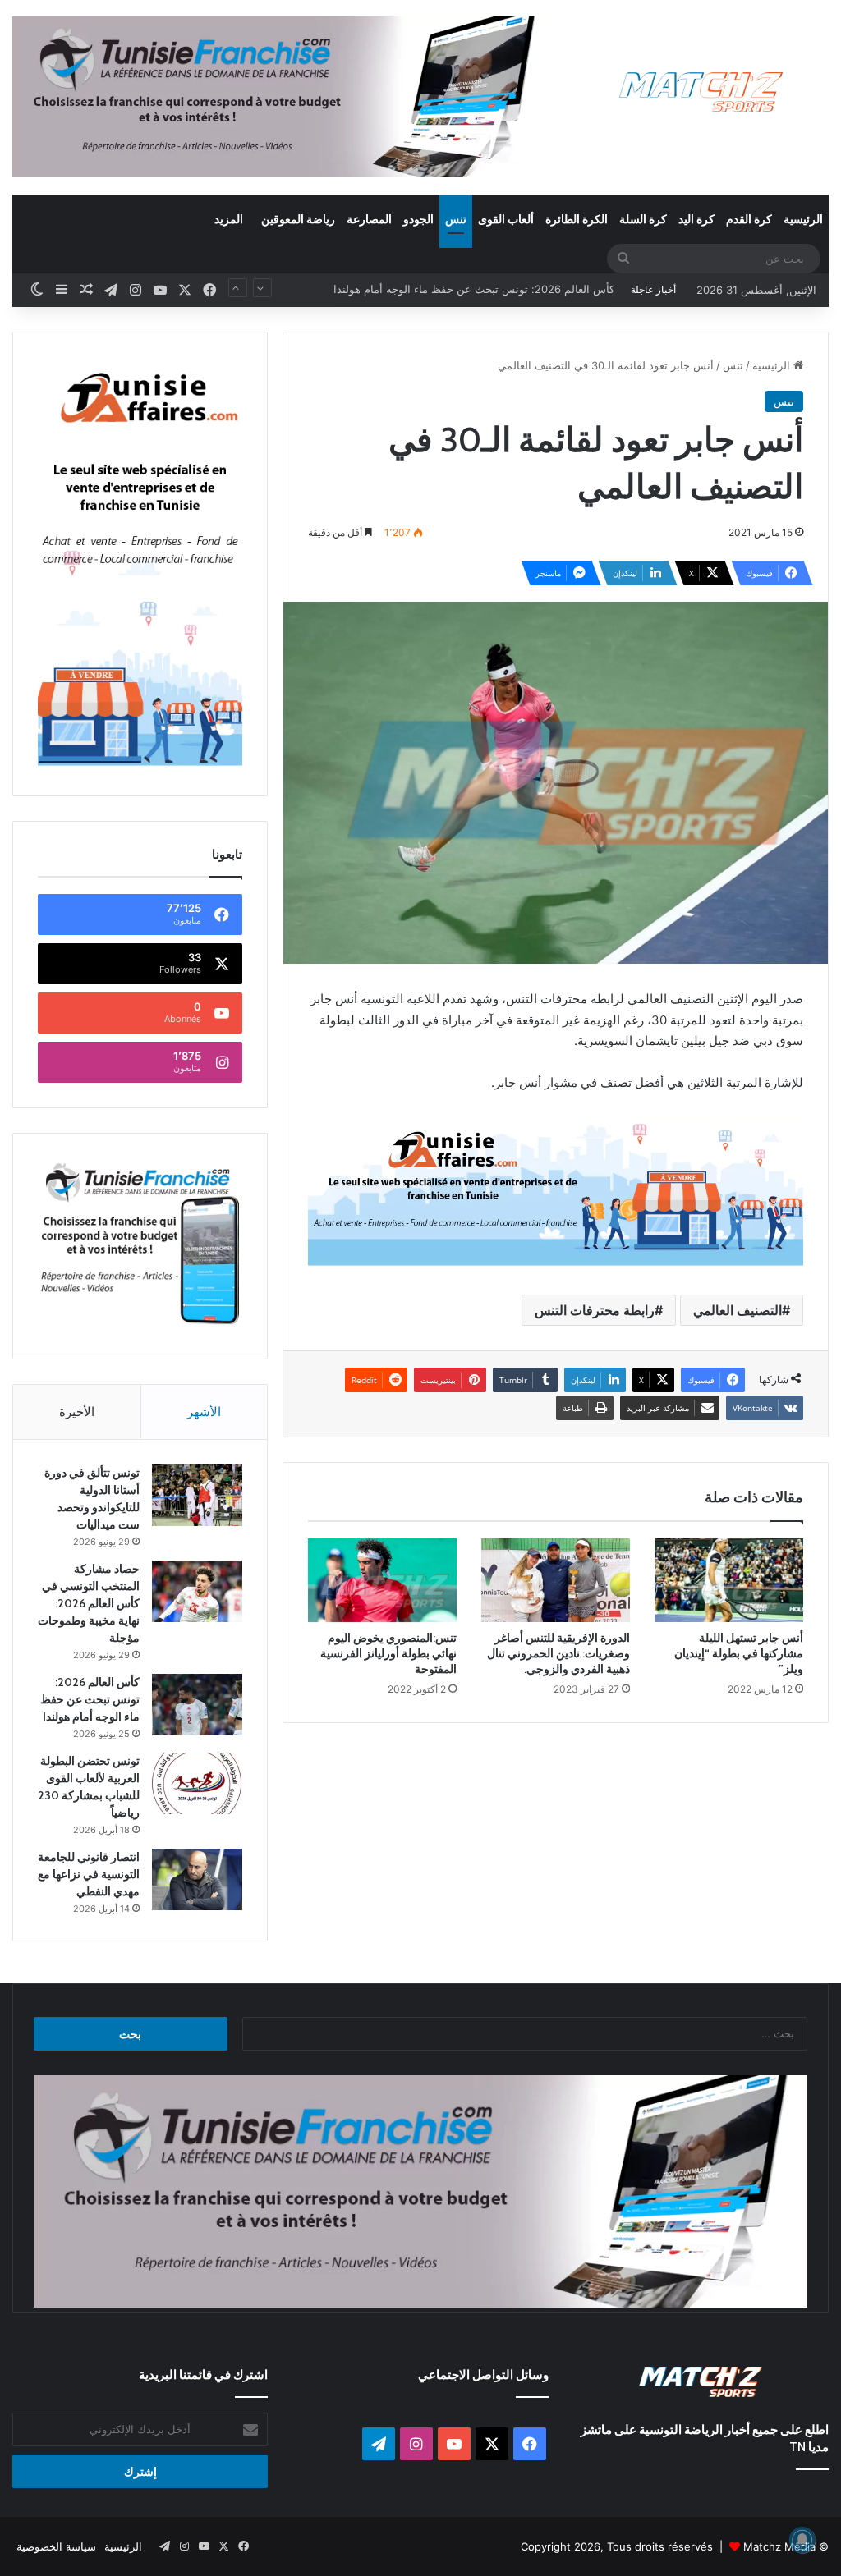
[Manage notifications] (802, 2540)
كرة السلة (643, 219)
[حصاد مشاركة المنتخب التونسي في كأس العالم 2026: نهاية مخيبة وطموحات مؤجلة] (197, 1591)
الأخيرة (77, 1412)
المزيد (229, 219)
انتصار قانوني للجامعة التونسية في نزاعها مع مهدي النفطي (89, 1874)
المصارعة (369, 219)
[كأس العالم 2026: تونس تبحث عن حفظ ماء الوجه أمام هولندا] (197, 1705)
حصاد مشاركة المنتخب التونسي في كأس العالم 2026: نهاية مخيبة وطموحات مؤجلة (89, 1603)
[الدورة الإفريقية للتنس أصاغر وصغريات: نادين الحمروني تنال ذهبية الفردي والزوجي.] (556, 1580)
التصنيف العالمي (738, 1310)
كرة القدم (749, 219)
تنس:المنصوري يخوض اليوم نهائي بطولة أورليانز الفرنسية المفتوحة (388, 1653)
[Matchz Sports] (701, 92)
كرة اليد (696, 219)
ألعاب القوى (506, 219)
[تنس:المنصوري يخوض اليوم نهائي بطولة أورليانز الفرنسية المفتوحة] (382, 1580)
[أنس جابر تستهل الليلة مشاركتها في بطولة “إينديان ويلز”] (729, 1580)
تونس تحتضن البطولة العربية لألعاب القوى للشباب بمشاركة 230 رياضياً (454, 290)
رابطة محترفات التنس (595, 1310)
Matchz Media (779, 2546)
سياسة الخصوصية (56, 2546)
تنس (456, 219)
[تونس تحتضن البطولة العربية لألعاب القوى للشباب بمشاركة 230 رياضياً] (197, 1783)
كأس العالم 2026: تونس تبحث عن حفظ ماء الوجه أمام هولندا (90, 1699)
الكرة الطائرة (577, 219)
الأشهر (204, 1412)
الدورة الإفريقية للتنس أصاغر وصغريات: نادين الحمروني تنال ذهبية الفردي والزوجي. (558, 1653)
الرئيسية (803, 219)
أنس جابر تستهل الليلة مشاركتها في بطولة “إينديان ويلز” (739, 1653)
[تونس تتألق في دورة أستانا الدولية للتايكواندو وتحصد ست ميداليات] (197, 1495)
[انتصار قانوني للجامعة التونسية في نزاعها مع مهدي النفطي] (197, 1879)
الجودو (418, 219)
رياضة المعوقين (298, 219)
